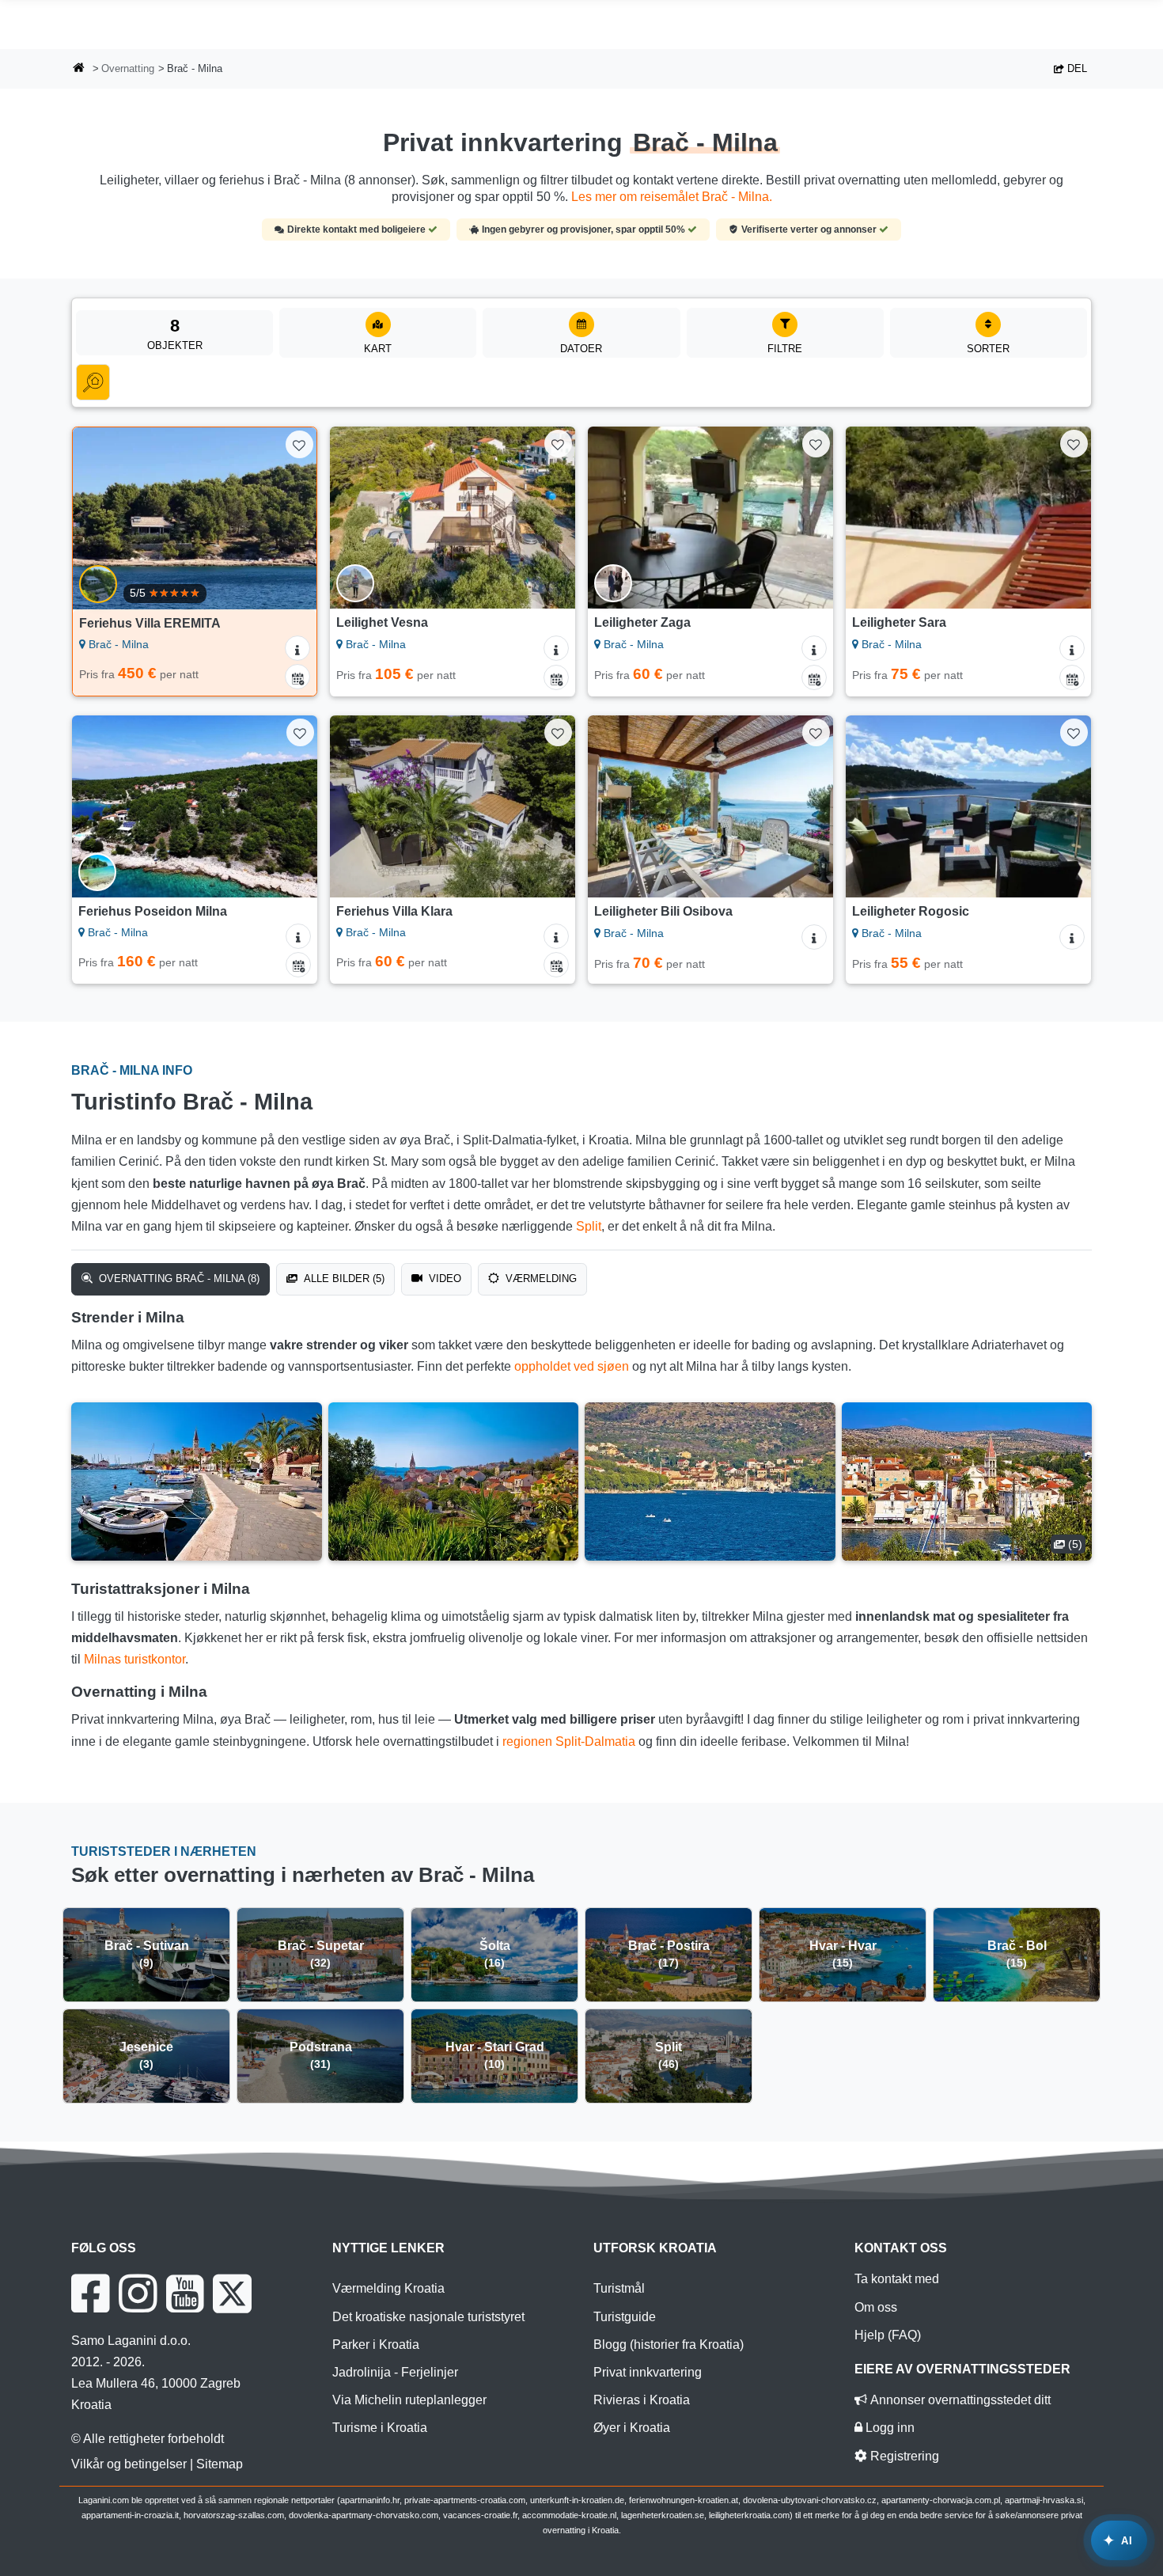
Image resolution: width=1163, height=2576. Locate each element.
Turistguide (625, 2317)
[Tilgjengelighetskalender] (297, 677)
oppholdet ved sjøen (572, 1366)
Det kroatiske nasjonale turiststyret (428, 2317)
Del (1076, 68)
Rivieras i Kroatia (642, 2400)
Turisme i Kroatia (380, 2428)
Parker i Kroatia (376, 2345)
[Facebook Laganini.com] (90, 2293)
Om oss (876, 2307)
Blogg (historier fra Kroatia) (669, 2345)
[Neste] (290, 518)
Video (443, 1279)
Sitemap (220, 2464)
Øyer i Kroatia (632, 2428)
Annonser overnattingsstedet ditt (959, 2400)
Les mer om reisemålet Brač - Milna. (672, 197)
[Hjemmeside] (79, 69)
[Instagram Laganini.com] (138, 2293)
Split (589, 1226)
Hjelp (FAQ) (888, 2335)
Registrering (903, 2456)
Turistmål (619, 2288)
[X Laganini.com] (232, 2293)
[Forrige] (100, 518)
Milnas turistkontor (134, 1659)
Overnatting (128, 68)
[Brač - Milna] (197, 1481)
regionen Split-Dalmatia (569, 1741)
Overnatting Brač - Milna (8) (178, 1279)
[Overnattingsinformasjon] (297, 648)
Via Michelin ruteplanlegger (409, 2400)
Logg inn (888, 2428)
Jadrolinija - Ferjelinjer (395, 2372)
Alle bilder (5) (343, 1279)
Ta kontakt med (897, 2279)
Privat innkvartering (648, 2372)
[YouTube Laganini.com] (185, 2293)
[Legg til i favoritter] (299, 444)
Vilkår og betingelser (129, 2464)
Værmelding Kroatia (388, 2288)
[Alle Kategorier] (93, 382)
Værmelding (540, 1279)
